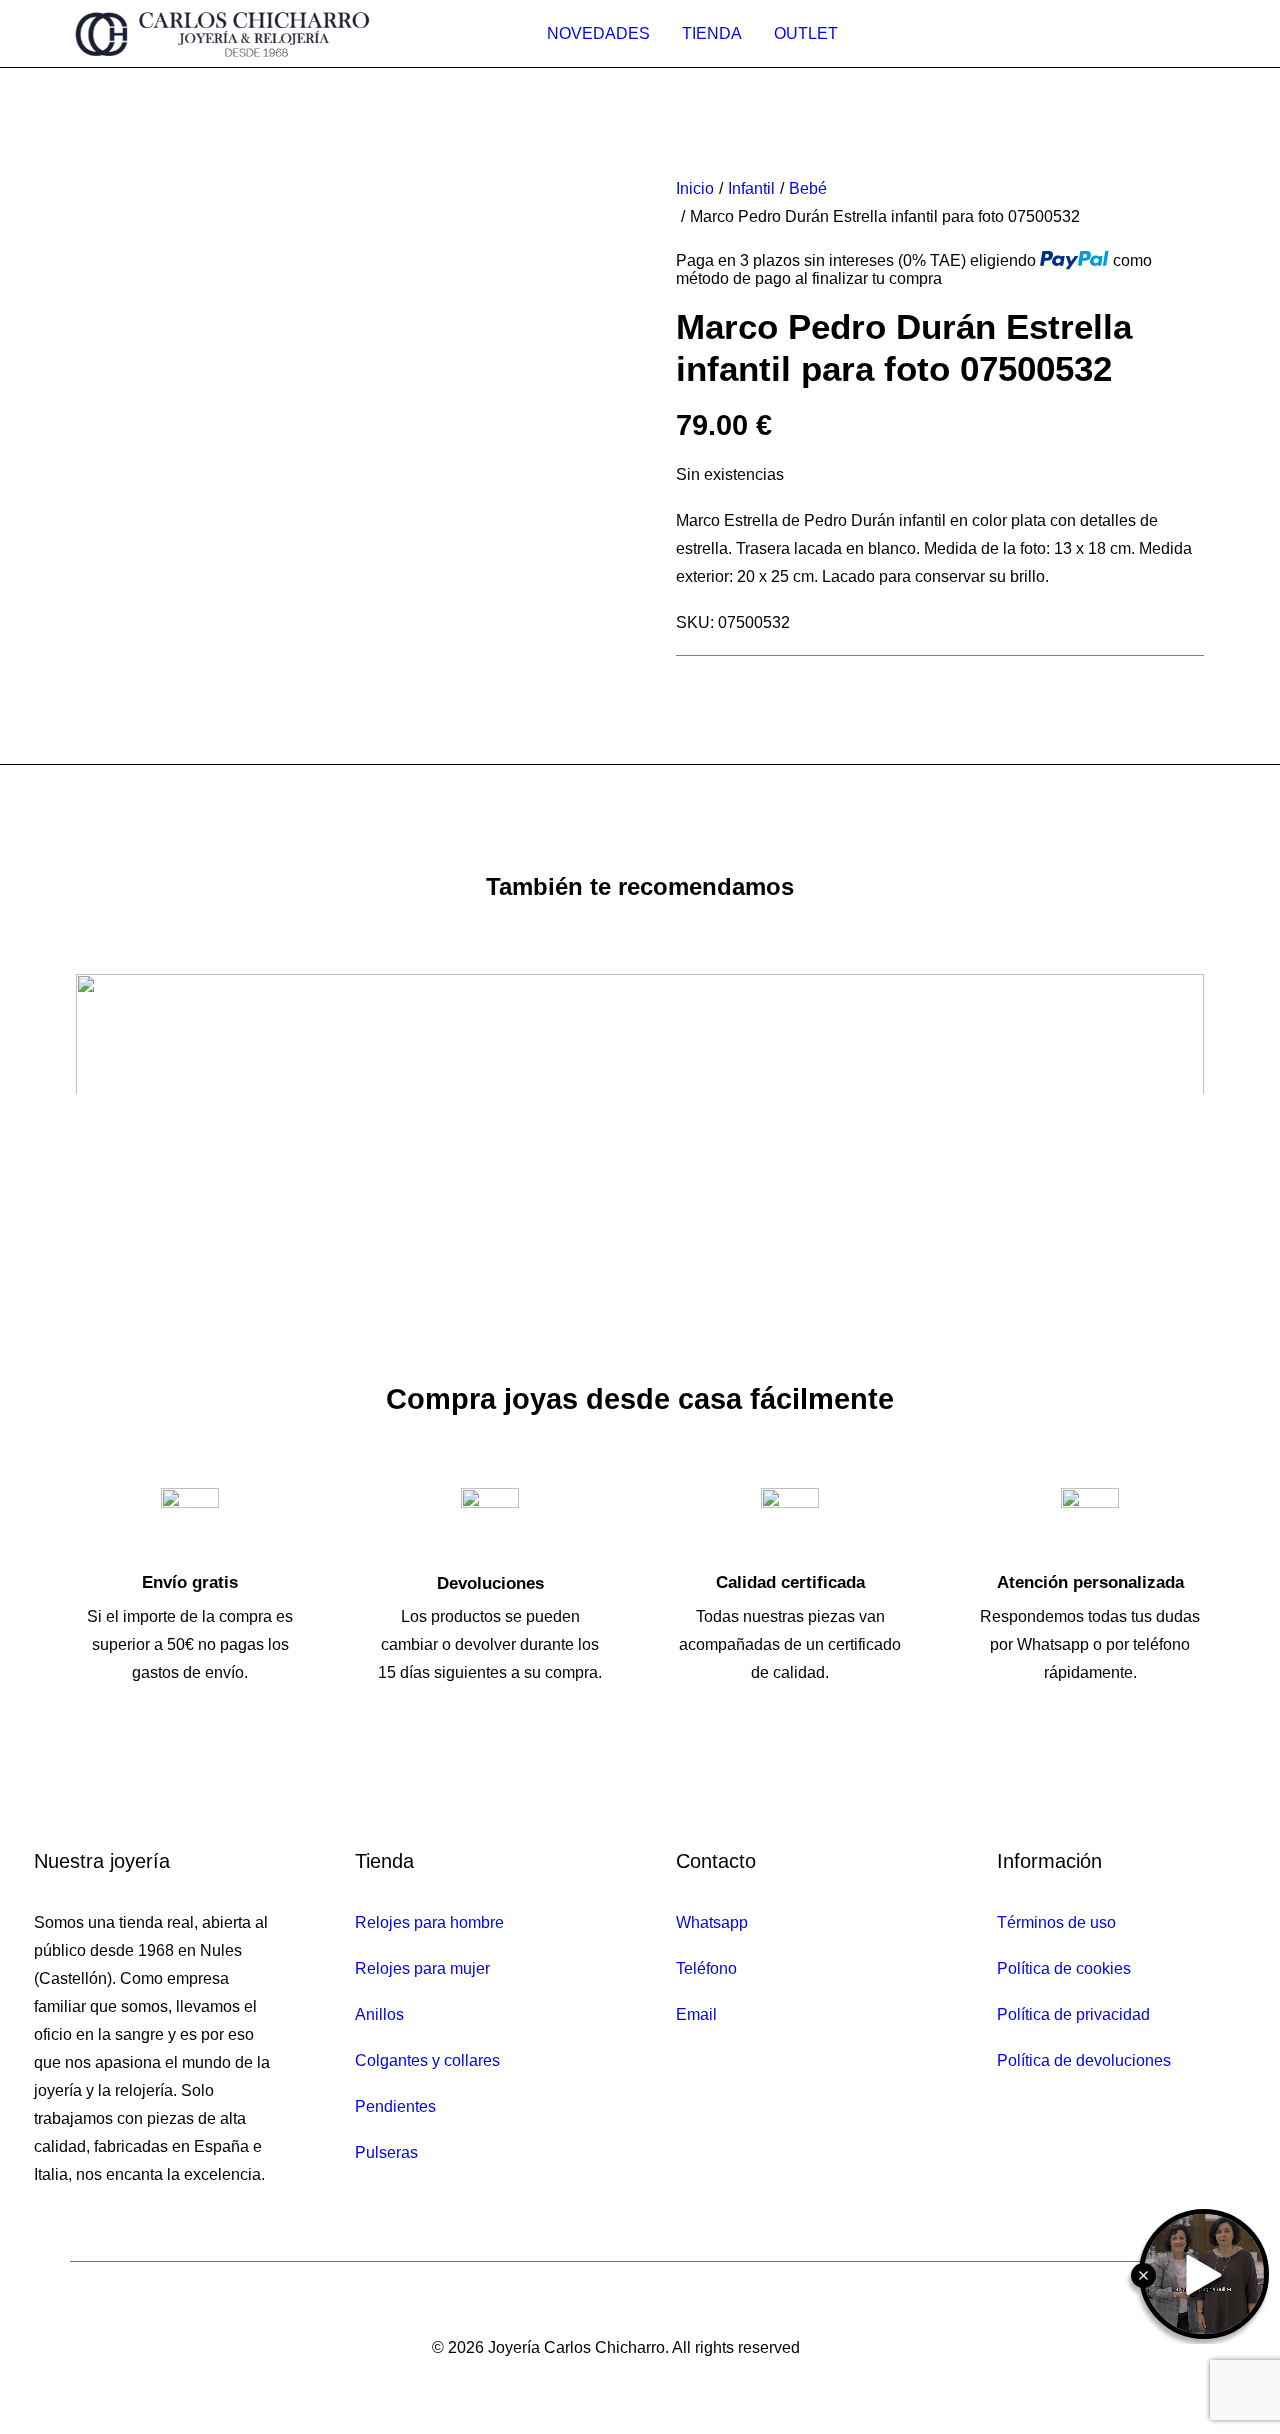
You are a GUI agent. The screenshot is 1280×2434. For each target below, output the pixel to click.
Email (696, 2014)
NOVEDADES (598, 33)
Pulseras (386, 2152)
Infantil (751, 188)
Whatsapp (712, 1922)
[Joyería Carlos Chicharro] (223, 34)
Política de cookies (1064, 1968)
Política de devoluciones (1084, 2060)
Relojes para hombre (429, 1922)
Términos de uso (1056, 1922)
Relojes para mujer (422, 1968)
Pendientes (395, 2106)
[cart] (1194, 34)
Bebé (808, 188)
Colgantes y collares (427, 2060)
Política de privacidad (1073, 2014)
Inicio (695, 188)
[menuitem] (598, 34)
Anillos (379, 2014)
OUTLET (806, 33)
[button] (279, 183)
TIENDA (712, 33)
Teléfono (706, 1968)
